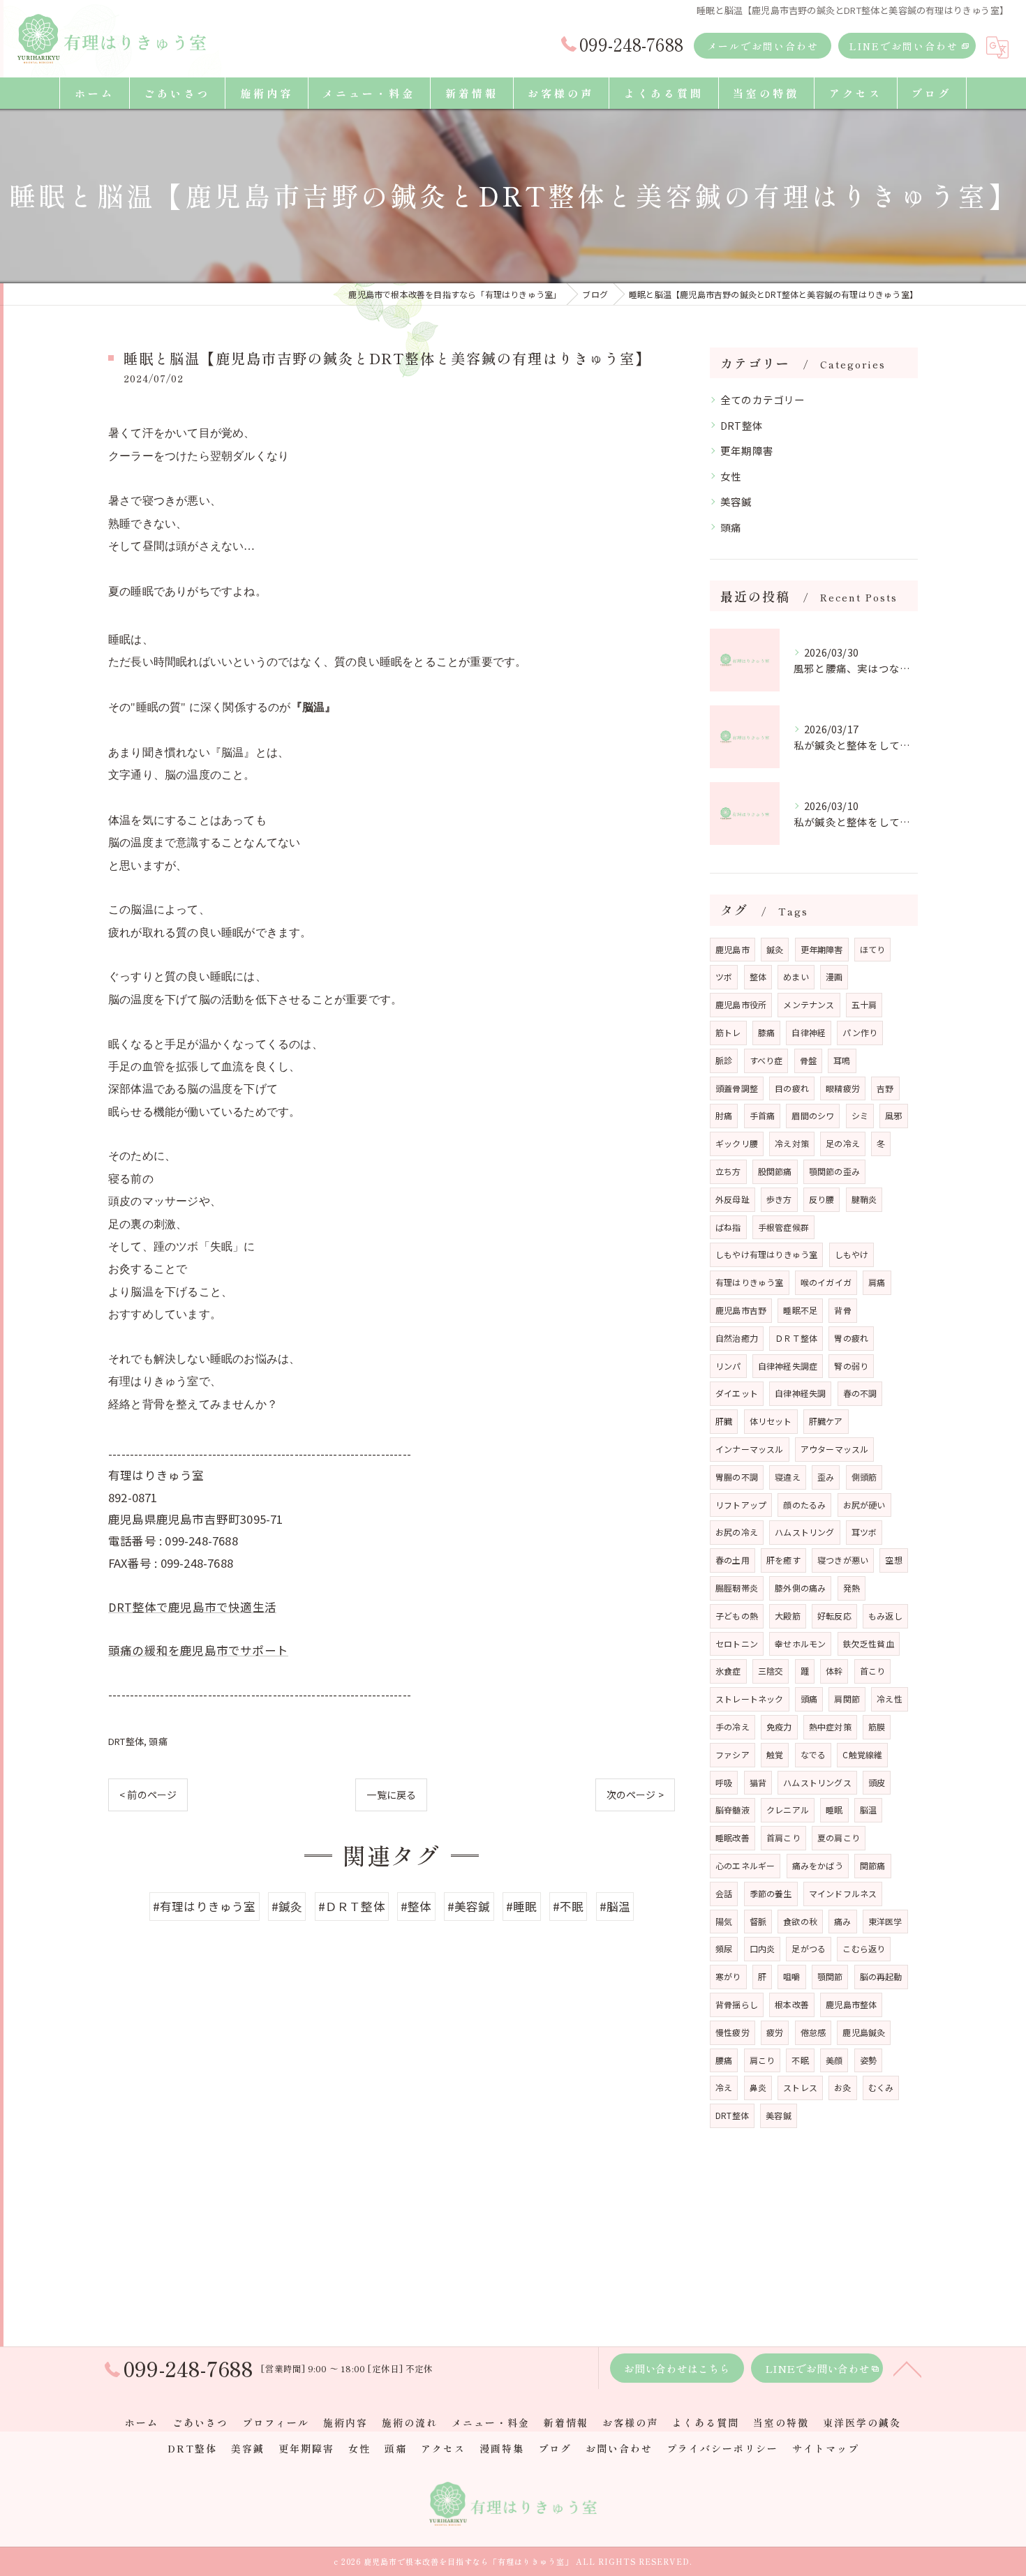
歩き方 (779, 1199)
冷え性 (890, 1699)
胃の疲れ (851, 1338)
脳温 (868, 1810)
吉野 (885, 1088)
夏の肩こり (839, 1837)
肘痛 (724, 1115)
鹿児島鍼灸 (864, 2032)
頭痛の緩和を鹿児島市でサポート (198, 1650)
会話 (724, 1893)
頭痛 (158, 1741)
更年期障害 (747, 450)
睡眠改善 (733, 1837)
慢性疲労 (733, 2032)
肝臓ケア (826, 1421)
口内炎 (763, 1948)
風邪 (893, 1115)
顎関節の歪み (834, 1171)
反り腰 (822, 1199)
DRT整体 (126, 1741)
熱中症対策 (830, 1727)
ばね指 (728, 1227)
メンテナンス (809, 1004)
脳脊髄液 (733, 1810)
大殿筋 (788, 1616)
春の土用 (733, 1560)
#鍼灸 (287, 1906)
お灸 (842, 2087)
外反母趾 (733, 1199)
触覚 (775, 1754)
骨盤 (808, 1060)
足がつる (809, 1948)
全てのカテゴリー (763, 399)
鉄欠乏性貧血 (869, 1643)
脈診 (724, 1060)
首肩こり (783, 1837)
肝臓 (724, 1421)
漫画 (834, 976)
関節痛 (873, 1865)
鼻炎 (758, 2087)
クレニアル (788, 1810)
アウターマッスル (835, 1449)
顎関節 (830, 1976)
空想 (893, 1560)
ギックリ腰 (737, 1143)
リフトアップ (741, 1505)
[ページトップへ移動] (907, 2368)
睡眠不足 (800, 1310)
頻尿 (724, 1948)
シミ (860, 1115)
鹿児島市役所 (741, 1004)
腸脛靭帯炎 (737, 1588)
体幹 (834, 1671)
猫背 (758, 1782)
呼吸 (724, 1782)
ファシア (733, 1754)
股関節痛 (775, 1171)
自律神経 (809, 1032)
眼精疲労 (843, 1088)
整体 (758, 976)
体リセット (771, 1421)
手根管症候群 (783, 1227)
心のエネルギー (745, 1865)
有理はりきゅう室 (750, 1282)
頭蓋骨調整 (737, 1088)
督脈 (758, 1921)
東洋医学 (885, 1921)
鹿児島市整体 (851, 2004)
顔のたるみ (804, 1505)
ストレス (800, 2087)
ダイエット (737, 1393)
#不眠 (568, 1906)
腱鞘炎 (864, 1199)
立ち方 (728, 1171)
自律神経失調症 (788, 1366)
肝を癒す (783, 1560)
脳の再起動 (881, 1976)
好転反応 (834, 1616)
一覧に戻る (391, 1795)
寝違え (788, 1477)
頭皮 (877, 1782)
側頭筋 (864, 1477)
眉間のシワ (813, 1115)
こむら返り (864, 1948)
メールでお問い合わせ (763, 46)
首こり (873, 1671)
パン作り (860, 1032)
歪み (826, 1477)
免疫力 (779, 1727)
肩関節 (847, 1699)
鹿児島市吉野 (741, 1310)
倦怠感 (813, 2032)
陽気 (724, 1921)
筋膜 (877, 1727)
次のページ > (635, 1795)
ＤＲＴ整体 (796, 1338)
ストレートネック (750, 1699)
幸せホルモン (800, 1643)
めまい (796, 976)
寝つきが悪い (843, 1560)
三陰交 (771, 1671)
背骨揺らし (737, 2004)
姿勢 (868, 2060)
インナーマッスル (750, 1449)
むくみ (881, 2087)
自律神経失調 (800, 1393)
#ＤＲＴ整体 (352, 1906)
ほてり (873, 949)
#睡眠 (522, 1906)
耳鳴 (842, 1060)
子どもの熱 (737, 1616)
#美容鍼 (469, 1906)
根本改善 (792, 2004)
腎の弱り (851, 1366)
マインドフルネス (843, 1893)
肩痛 (877, 1282)
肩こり (763, 2060)
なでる (813, 1754)
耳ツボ (864, 1532)
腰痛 (724, 2060)
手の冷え (733, 1727)
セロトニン (737, 1643)
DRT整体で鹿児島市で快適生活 (192, 1607)
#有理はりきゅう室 (205, 1906)
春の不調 (860, 1393)
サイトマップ (826, 2448)
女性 (731, 476)
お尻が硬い (864, 1505)
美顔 (834, 2060)
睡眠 (834, 1810)
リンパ (728, 1366)
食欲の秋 (800, 1921)
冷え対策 (792, 1143)
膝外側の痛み (800, 1588)
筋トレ (728, 1032)
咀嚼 (791, 1976)
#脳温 (615, 1906)
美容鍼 (736, 501)
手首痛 (763, 1115)
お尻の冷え (737, 1532)
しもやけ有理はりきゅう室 (766, 1254)
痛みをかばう (818, 1865)
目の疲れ (792, 1088)
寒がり (728, 1976)
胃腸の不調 (737, 1477)
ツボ (724, 976)
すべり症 (766, 1060)
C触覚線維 (862, 1754)
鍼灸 (775, 949)
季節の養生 (771, 1893)
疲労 (775, 2032)
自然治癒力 (737, 1338)
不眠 (800, 2060)
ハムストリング (804, 1532)
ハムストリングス (817, 1782)
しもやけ (852, 1254)
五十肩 (864, 1004)
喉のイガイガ (826, 1282)
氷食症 (728, 1671)
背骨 (842, 1310)
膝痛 (766, 1032)
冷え (724, 2087)
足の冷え (843, 1143)
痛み (842, 1921)
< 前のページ (148, 1795)
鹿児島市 (733, 949)
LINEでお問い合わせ (904, 46)
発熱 (852, 1588)
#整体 (416, 1906)
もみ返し (885, 1616)
